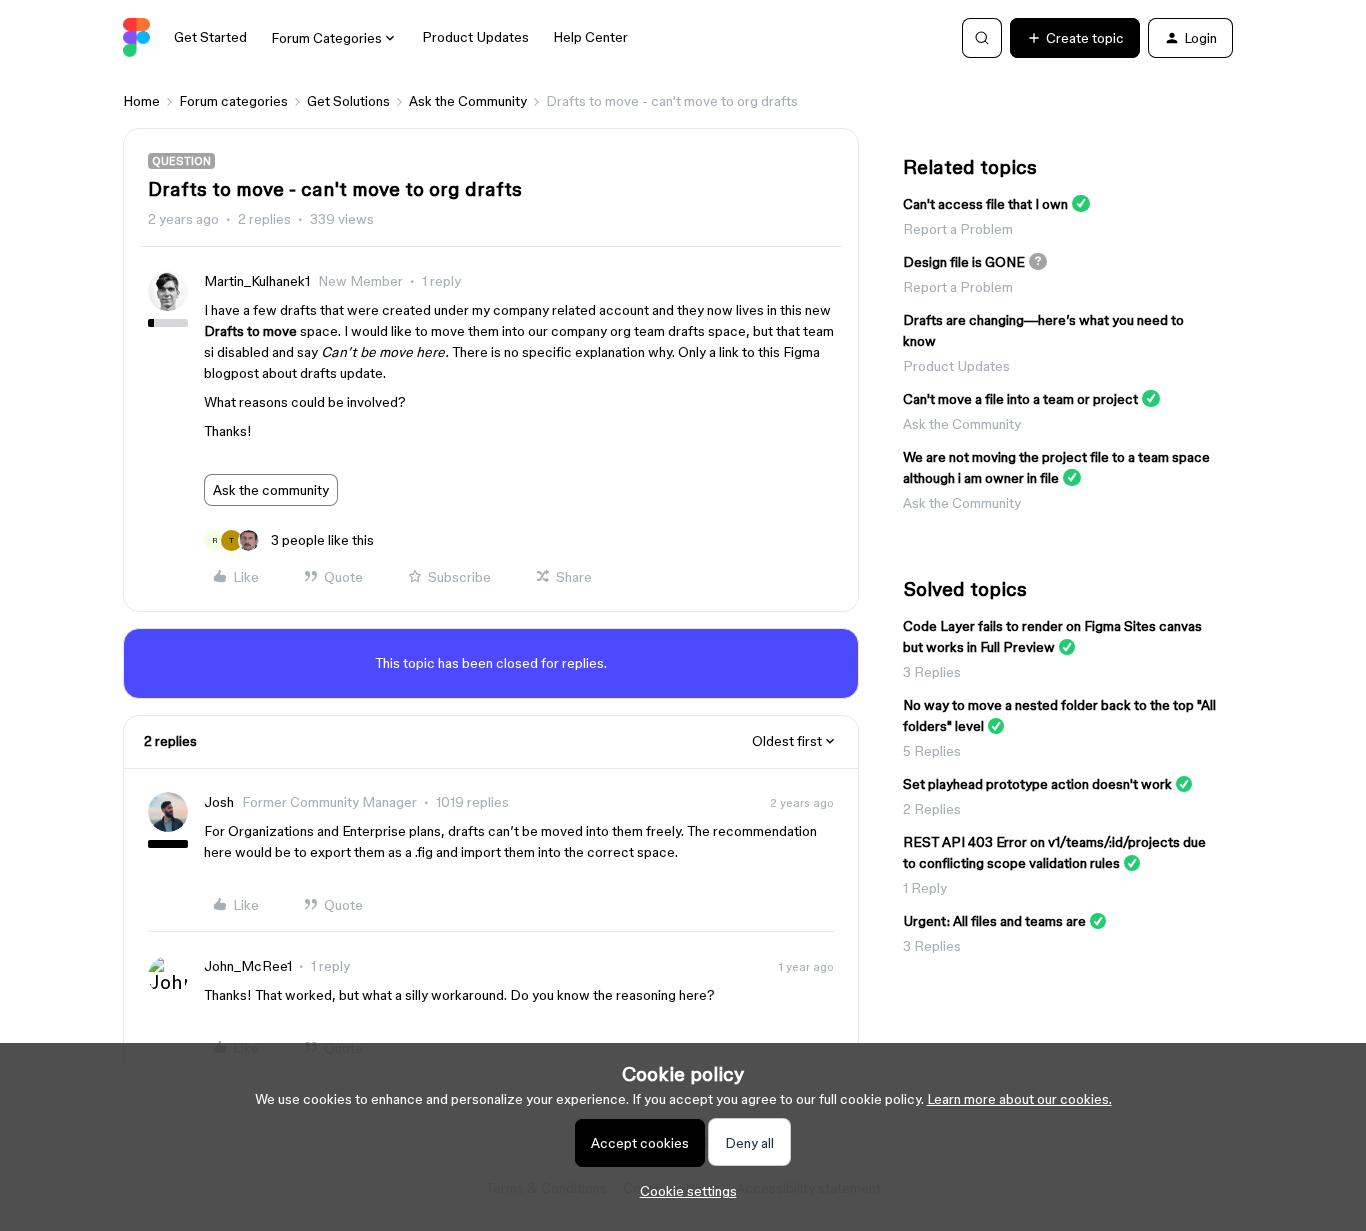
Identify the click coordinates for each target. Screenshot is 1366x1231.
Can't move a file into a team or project (1020, 399)
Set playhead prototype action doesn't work (1037, 784)
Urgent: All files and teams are (994, 921)
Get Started (210, 37)
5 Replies (932, 751)
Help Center (590, 37)
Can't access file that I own (985, 204)
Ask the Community (468, 101)
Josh (219, 802)
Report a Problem (958, 229)
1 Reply (925, 888)
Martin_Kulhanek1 (257, 281)
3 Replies (932, 672)
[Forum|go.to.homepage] (136, 38)
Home (141, 101)
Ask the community (271, 490)
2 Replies (932, 809)
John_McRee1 (248, 966)
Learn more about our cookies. (1019, 1099)
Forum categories (233, 101)
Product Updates (475, 37)
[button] (1075, 38)
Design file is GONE (964, 262)
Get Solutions (348, 101)
